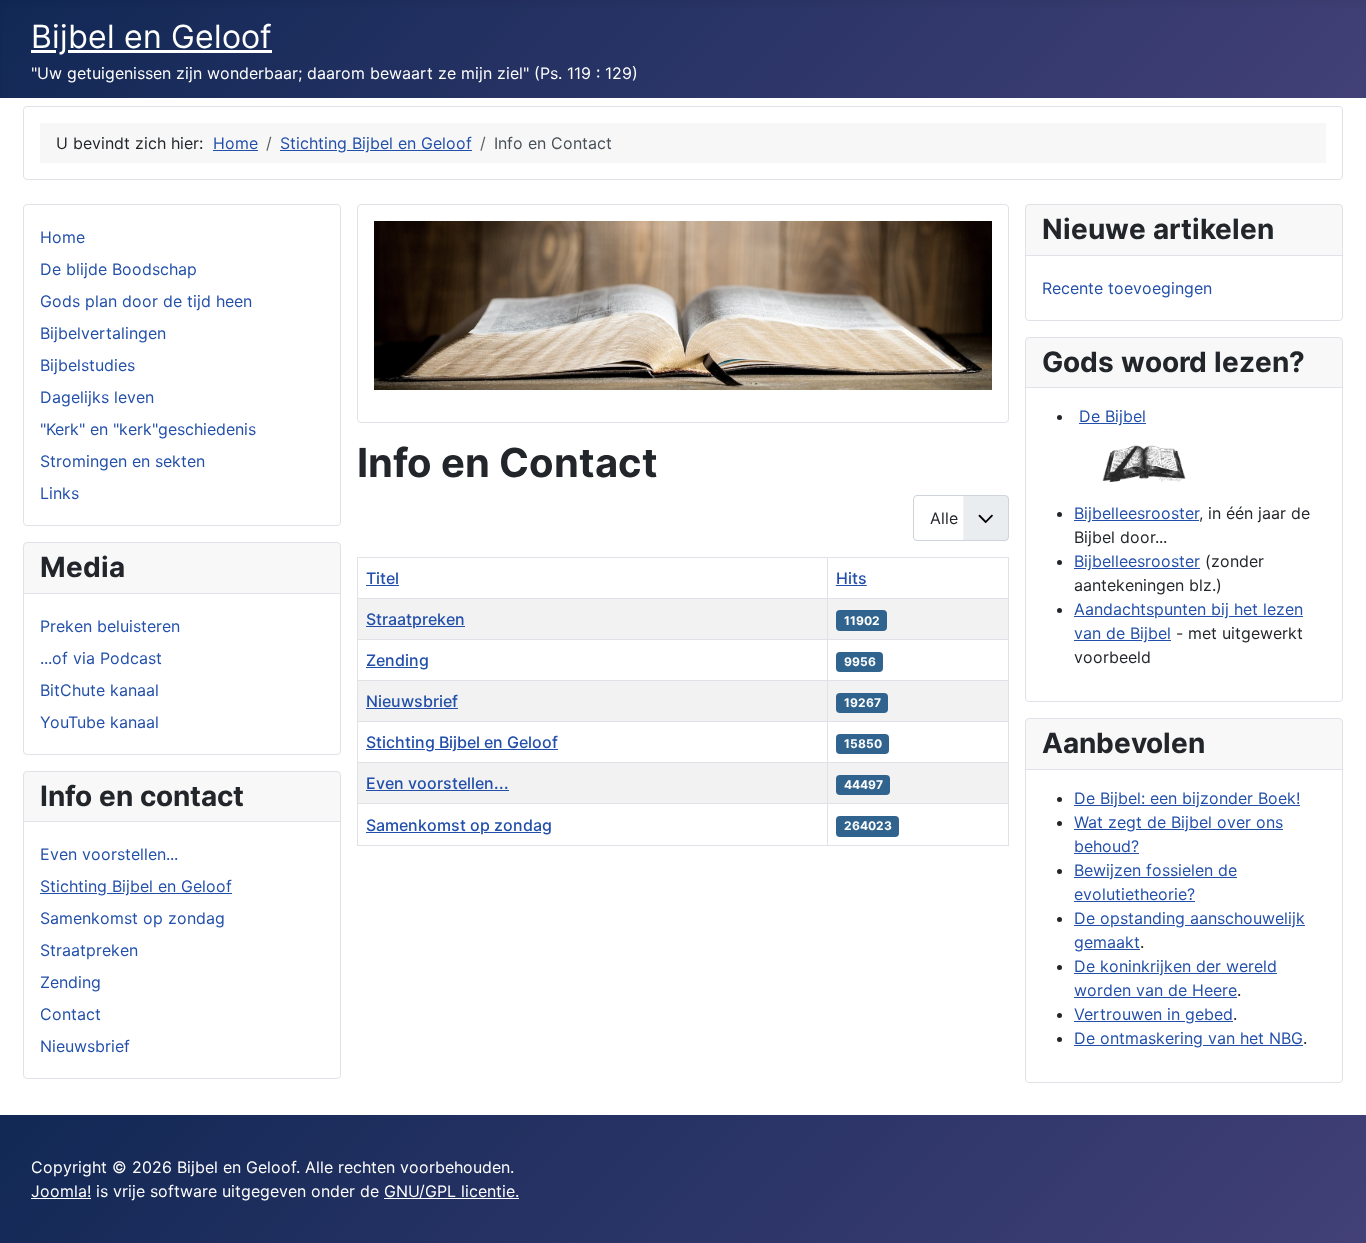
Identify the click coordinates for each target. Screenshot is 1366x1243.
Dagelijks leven (97, 397)
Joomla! (61, 1191)
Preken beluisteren (110, 626)
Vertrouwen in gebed (1153, 1014)
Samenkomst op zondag (132, 918)
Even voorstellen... (109, 854)
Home (62, 237)
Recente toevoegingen (1127, 288)
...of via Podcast (101, 658)
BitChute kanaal (99, 690)
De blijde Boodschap (118, 269)
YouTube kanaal (99, 722)
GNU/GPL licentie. (451, 1191)
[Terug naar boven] (1331, 1206)
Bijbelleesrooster (1136, 513)
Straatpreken (89, 950)
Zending (70, 982)
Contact (70, 1014)
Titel (382, 578)
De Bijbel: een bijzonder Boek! (1187, 798)
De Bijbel (1112, 416)
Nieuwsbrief (85, 1046)
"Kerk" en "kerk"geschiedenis (148, 429)
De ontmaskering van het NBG (1188, 1038)
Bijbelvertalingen (103, 333)
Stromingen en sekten (122, 461)
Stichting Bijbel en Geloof (136, 886)
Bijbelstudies (87, 365)
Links (59, 493)
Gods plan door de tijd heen (146, 301)
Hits (851, 578)
